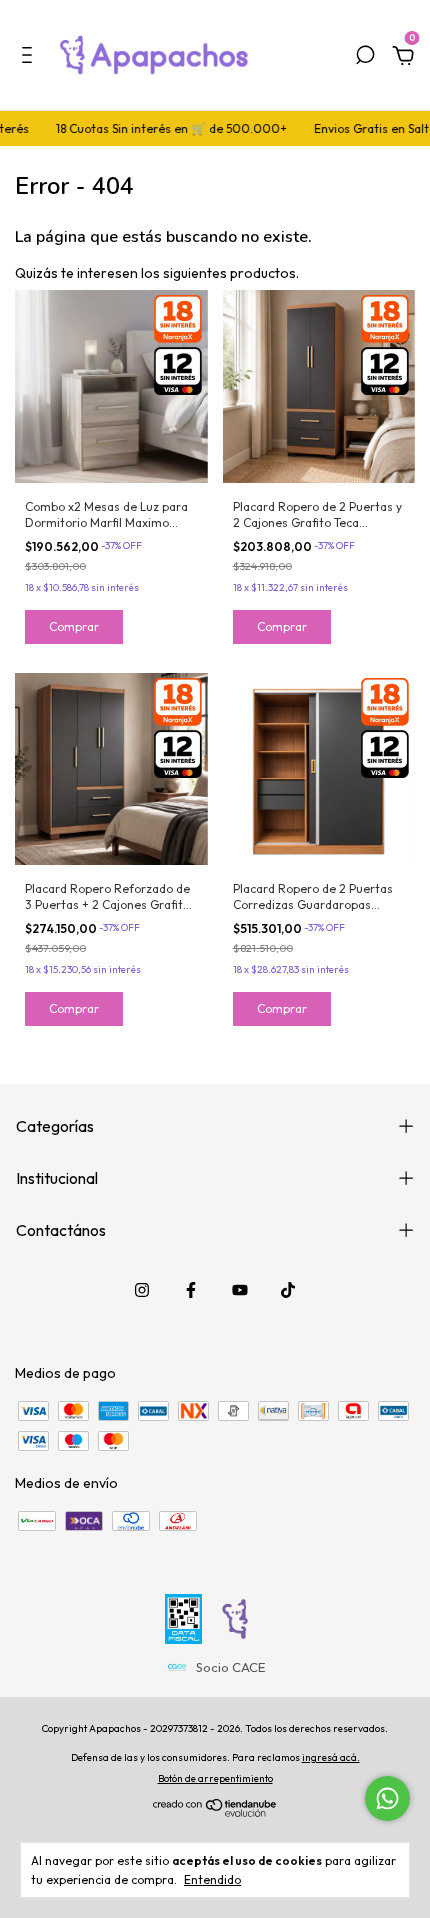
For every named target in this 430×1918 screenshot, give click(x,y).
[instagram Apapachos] (142, 1290)
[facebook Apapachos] (191, 1290)
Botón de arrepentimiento (215, 1778)
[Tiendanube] (215, 1812)
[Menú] (30, 58)
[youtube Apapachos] (240, 1290)
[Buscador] (365, 58)
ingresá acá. (331, 1757)
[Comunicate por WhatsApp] (387, 1798)
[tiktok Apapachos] (288, 1290)
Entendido (212, 1879)
